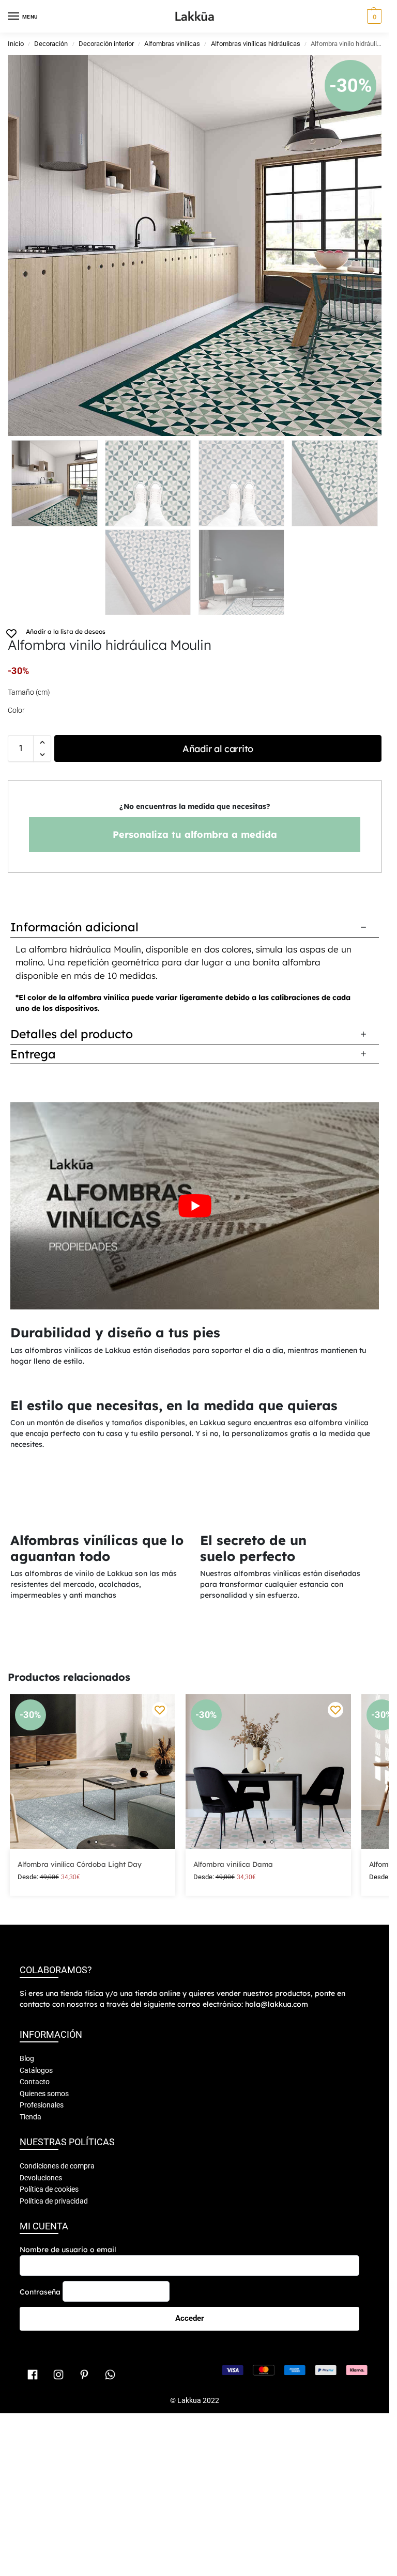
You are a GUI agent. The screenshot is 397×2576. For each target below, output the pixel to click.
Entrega (33, 1054)
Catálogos (36, 2363)
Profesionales (42, 2397)
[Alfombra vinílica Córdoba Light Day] (93, 2064)
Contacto (35, 2374)
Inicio (16, 44)
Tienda (30, 2409)
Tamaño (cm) (29, 692)
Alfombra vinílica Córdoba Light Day (80, 2156)
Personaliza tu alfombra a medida (195, 834)
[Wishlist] (160, 2002)
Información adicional (74, 927)
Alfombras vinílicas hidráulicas (256, 44)
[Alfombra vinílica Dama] (268, 2064)
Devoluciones (41, 2470)
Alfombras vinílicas (172, 44)
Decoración (51, 44)
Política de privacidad (54, 2493)
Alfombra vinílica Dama (233, 2156)
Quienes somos (44, 2386)
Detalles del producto (72, 1034)
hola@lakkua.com (277, 2297)
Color (16, 710)
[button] (373, 17)
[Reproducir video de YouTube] (195, 1206)
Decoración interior (106, 44)
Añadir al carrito (218, 749)
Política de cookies (49, 2481)
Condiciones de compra (57, 2458)
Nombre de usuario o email (68, 2542)
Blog (27, 2351)
